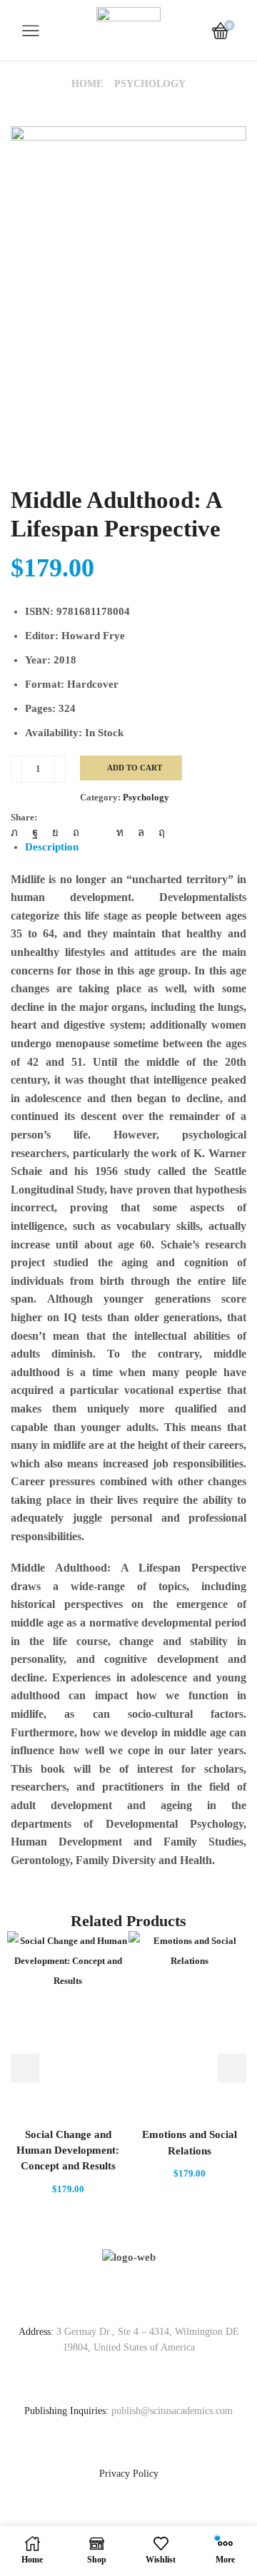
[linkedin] (120, 833)
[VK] (55, 833)
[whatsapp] (141, 833)
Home (87, 84)
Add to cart (135, 768)
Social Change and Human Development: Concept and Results (68, 2150)
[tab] (52, 847)
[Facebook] (35, 833)
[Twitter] (18, 833)
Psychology (150, 84)
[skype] (158, 833)
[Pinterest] (76, 833)
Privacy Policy (129, 2474)
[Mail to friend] (98, 833)
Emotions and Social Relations (190, 2142)
